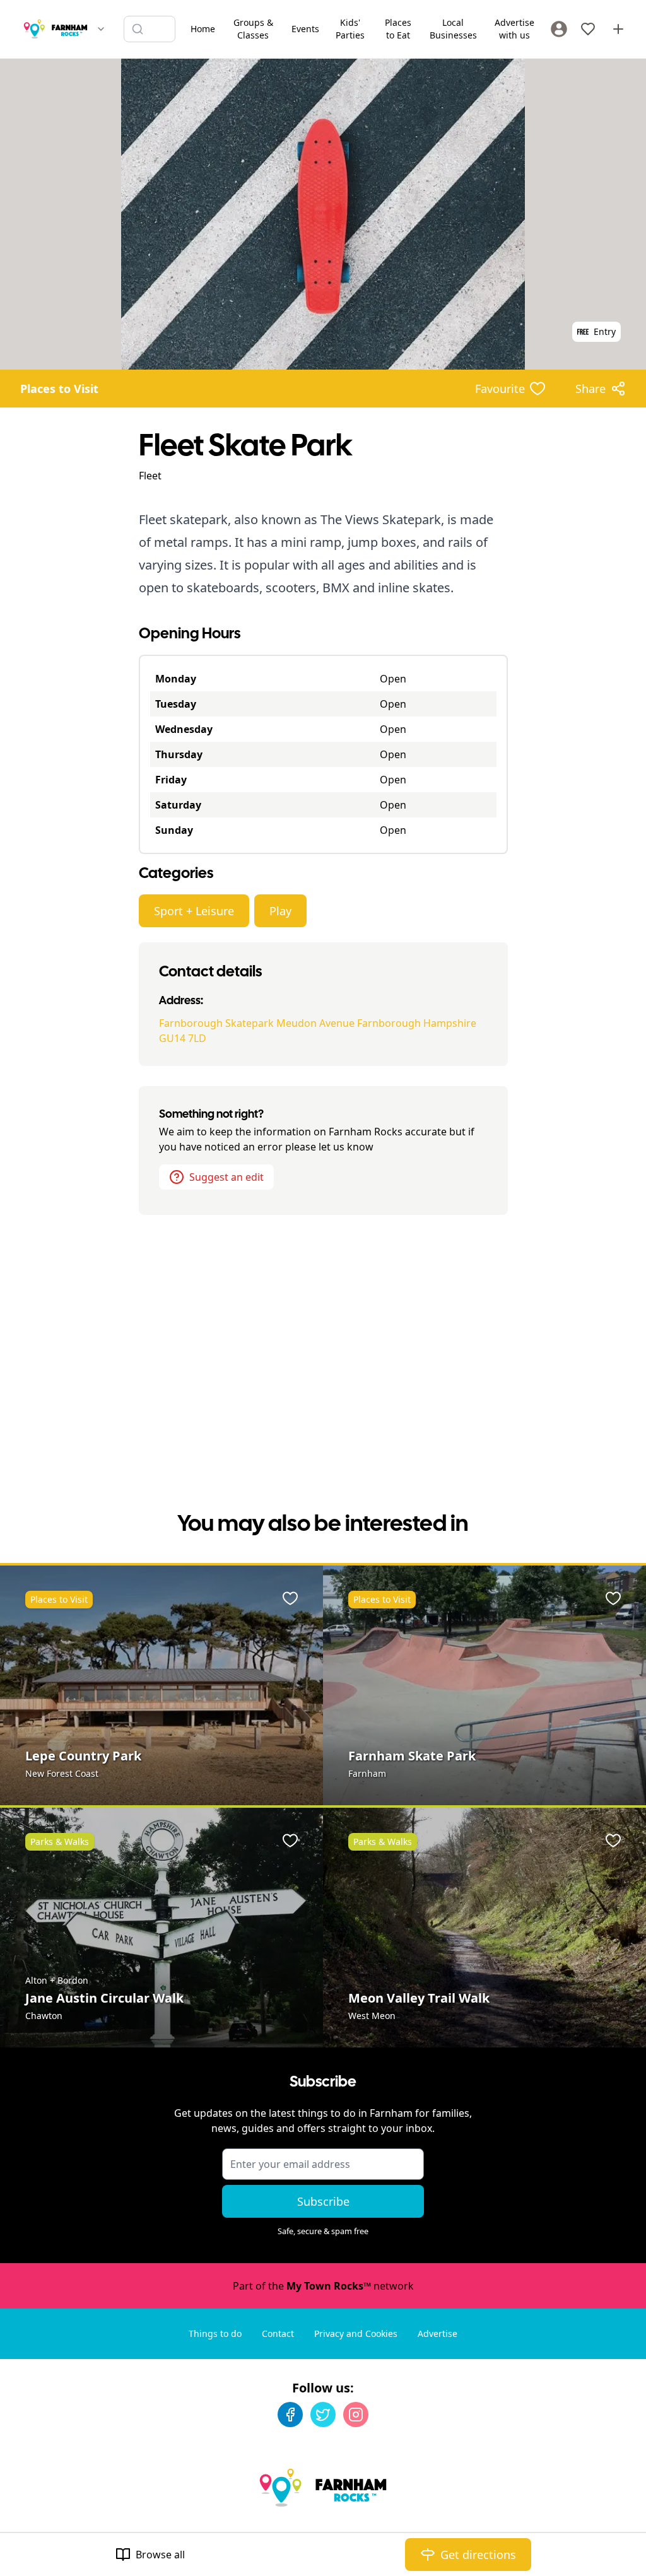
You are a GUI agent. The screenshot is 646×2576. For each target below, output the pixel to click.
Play (280, 911)
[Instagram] (356, 2415)
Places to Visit (59, 389)
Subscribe (323, 2201)
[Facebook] (290, 2415)
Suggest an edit (226, 1177)
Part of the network (323, 2286)
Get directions (478, 2555)
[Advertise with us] (618, 29)
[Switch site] (101, 29)
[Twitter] (323, 2415)
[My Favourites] (588, 29)
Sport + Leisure (194, 911)
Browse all (160, 2555)
